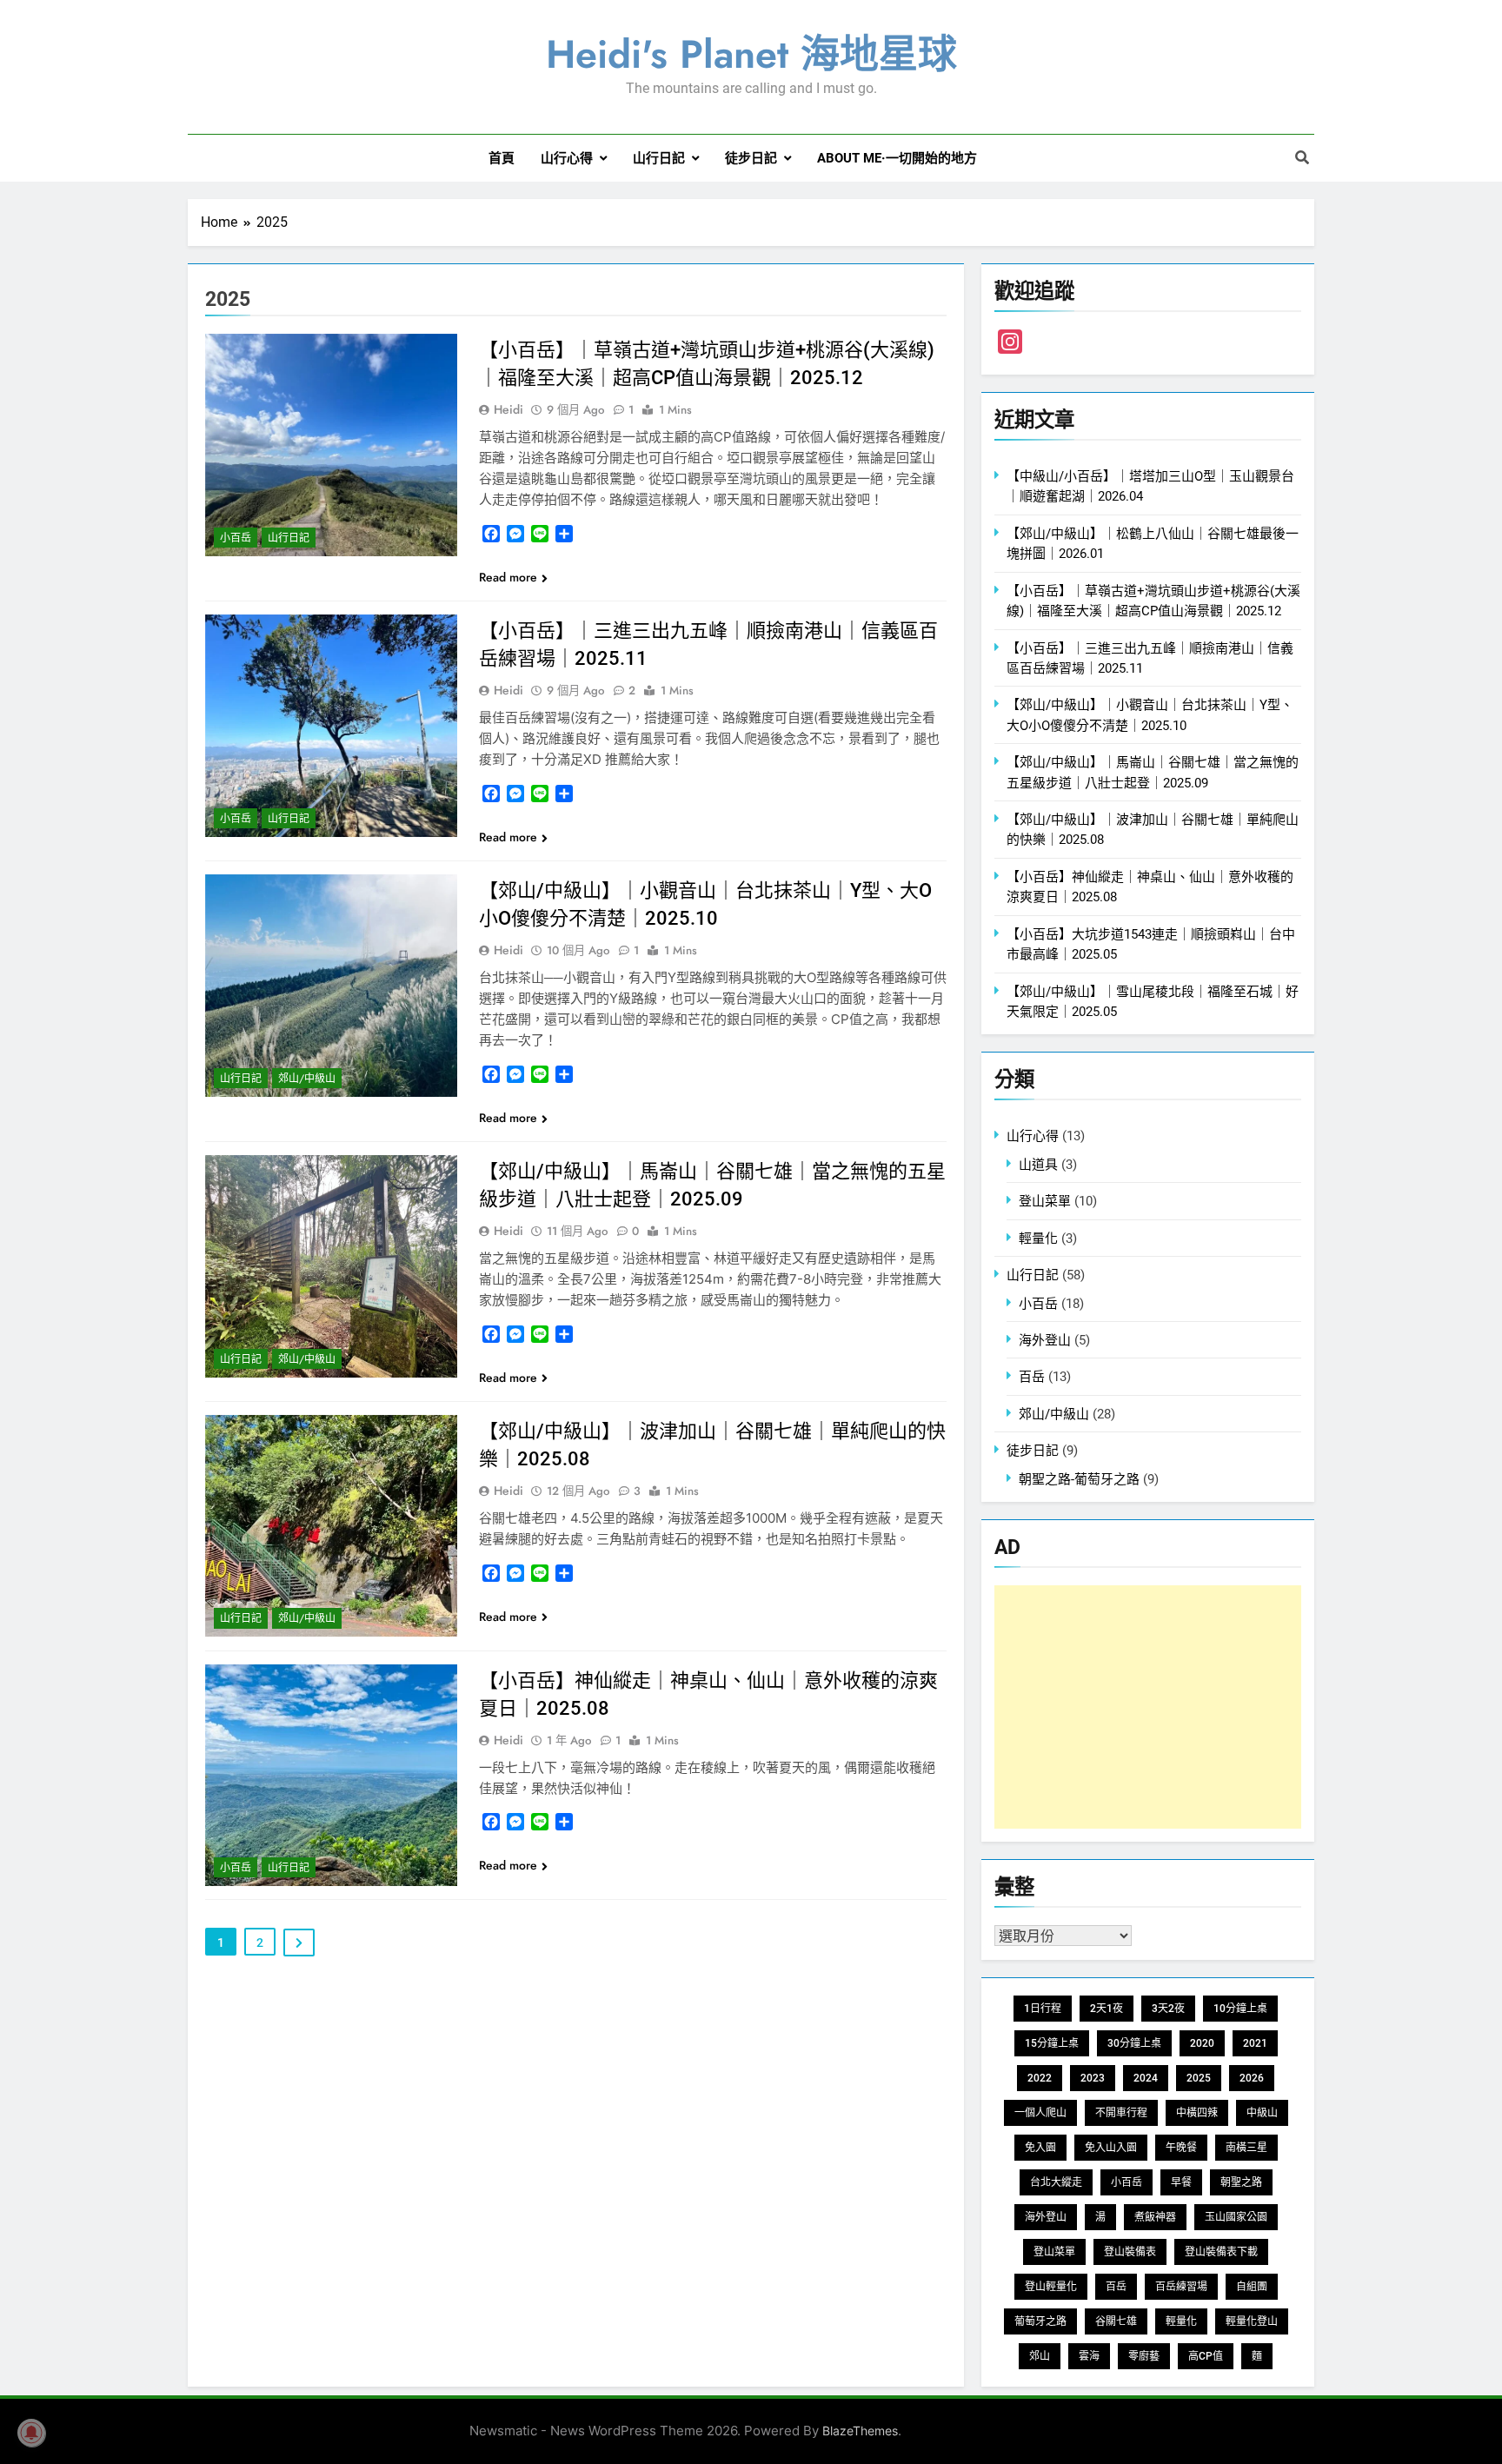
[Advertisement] (1148, 1707)
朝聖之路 (1241, 2182)
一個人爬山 (1040, 2113)
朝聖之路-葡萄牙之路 (1079, 1479)
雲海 (1089, 2356)
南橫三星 (1246, 2148)
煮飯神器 (1155, 2217)
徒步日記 (751, 158)
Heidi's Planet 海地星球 (751, 54)
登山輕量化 (1051, 2287)
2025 (1199, 2078)
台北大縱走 (1056, 2182)
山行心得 (567, 158)
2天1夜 (1107, 2009)
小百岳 (236, 538)
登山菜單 (1045, 1201)
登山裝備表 (1130, 2252)
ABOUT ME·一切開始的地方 (897, 158)
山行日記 (659, 158)
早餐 (1181, 2182)
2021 (1255, 2043)
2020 (1202, 2043)
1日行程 (1043, 2009)
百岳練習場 (1181, 2287)
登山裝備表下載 (1221, 2252)
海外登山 (1045, 1340)
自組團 (1252, 2287)
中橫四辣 (1197, 2113)
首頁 (502, 158)
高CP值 (1206, 2356)
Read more (508, 577)
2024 (1146, 2078)
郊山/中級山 (307, 1079)
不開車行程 (1121, 2113)
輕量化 (1038, 1239)
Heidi (508, 409)
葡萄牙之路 (1040, 2321)
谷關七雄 (1116, 2321)
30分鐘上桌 (1134, 2043)
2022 (1040, 2078)
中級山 (1262, 2113)
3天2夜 (1168, 2009)
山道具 (1038, 1165)
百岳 (1032, 1377)
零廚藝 (1144, 2356)
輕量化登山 (1252, 2321)
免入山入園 (1111, 2148)
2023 (1093, 2078)
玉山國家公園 (1236, 2217)
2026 (1252, 2078)
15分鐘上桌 (1052, 2043)
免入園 (1040, 2148)
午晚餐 (1181, 2148)
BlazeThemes (860, 2431)
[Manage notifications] (31, 2433)
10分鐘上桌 (1240, 2009)
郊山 (1040, 2356)
